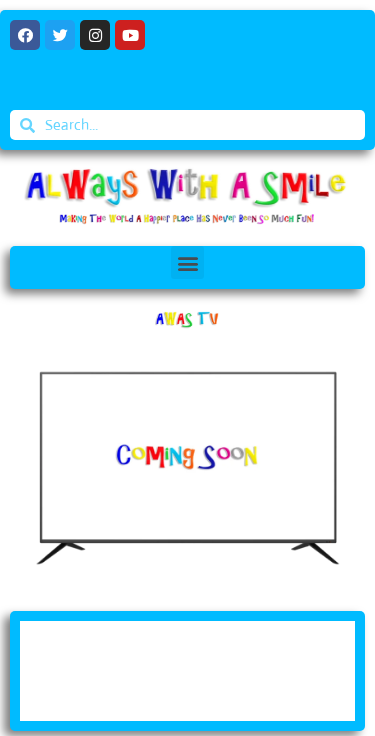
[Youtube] (130, 35)
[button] (187, 262)
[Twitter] (60, 35)
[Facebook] (25, 35)
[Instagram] (95, 35)
